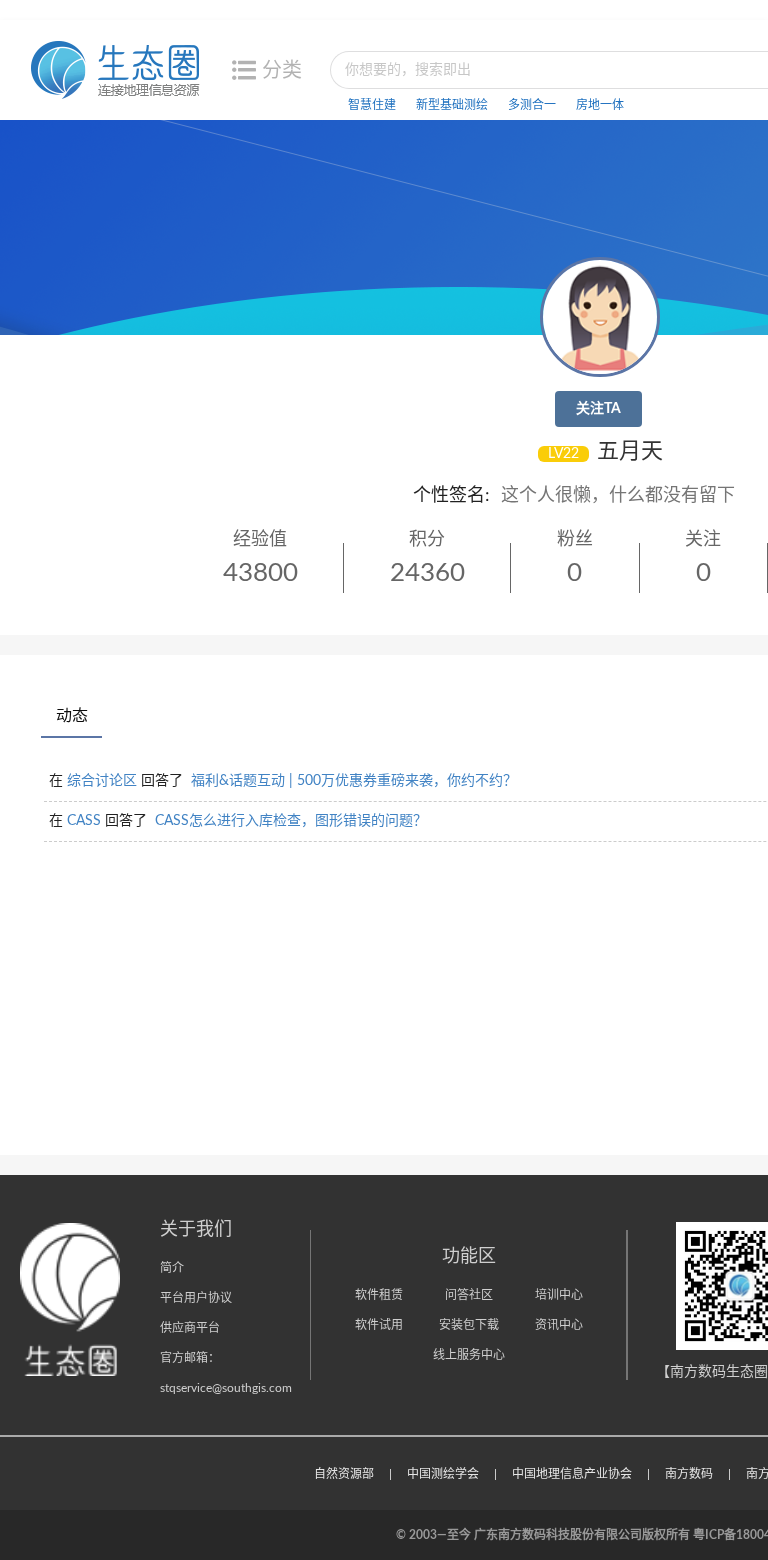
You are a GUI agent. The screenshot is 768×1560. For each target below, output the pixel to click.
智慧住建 (372, 105)
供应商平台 (190, 1328)
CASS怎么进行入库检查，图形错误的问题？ (291, 821)
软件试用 (379, 1325)
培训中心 (559, 1295)
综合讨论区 (102, 781)
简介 (172, 1268)
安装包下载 (469, 1325)
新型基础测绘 (452, 105)
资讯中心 (559, 1325)
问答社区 (469, 1295)
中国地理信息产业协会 (572, 1474)
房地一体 (600, 105)
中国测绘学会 (443, 1474)
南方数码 (689, 1474)
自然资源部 (344, 1474)
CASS (84, 821)
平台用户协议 (196, 1298)
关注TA (598, 409)
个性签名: (451, 496)
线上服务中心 (469, 1355)
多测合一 (532, 105)
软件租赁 (379, 1295)
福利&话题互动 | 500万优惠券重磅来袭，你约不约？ (354, 781)
